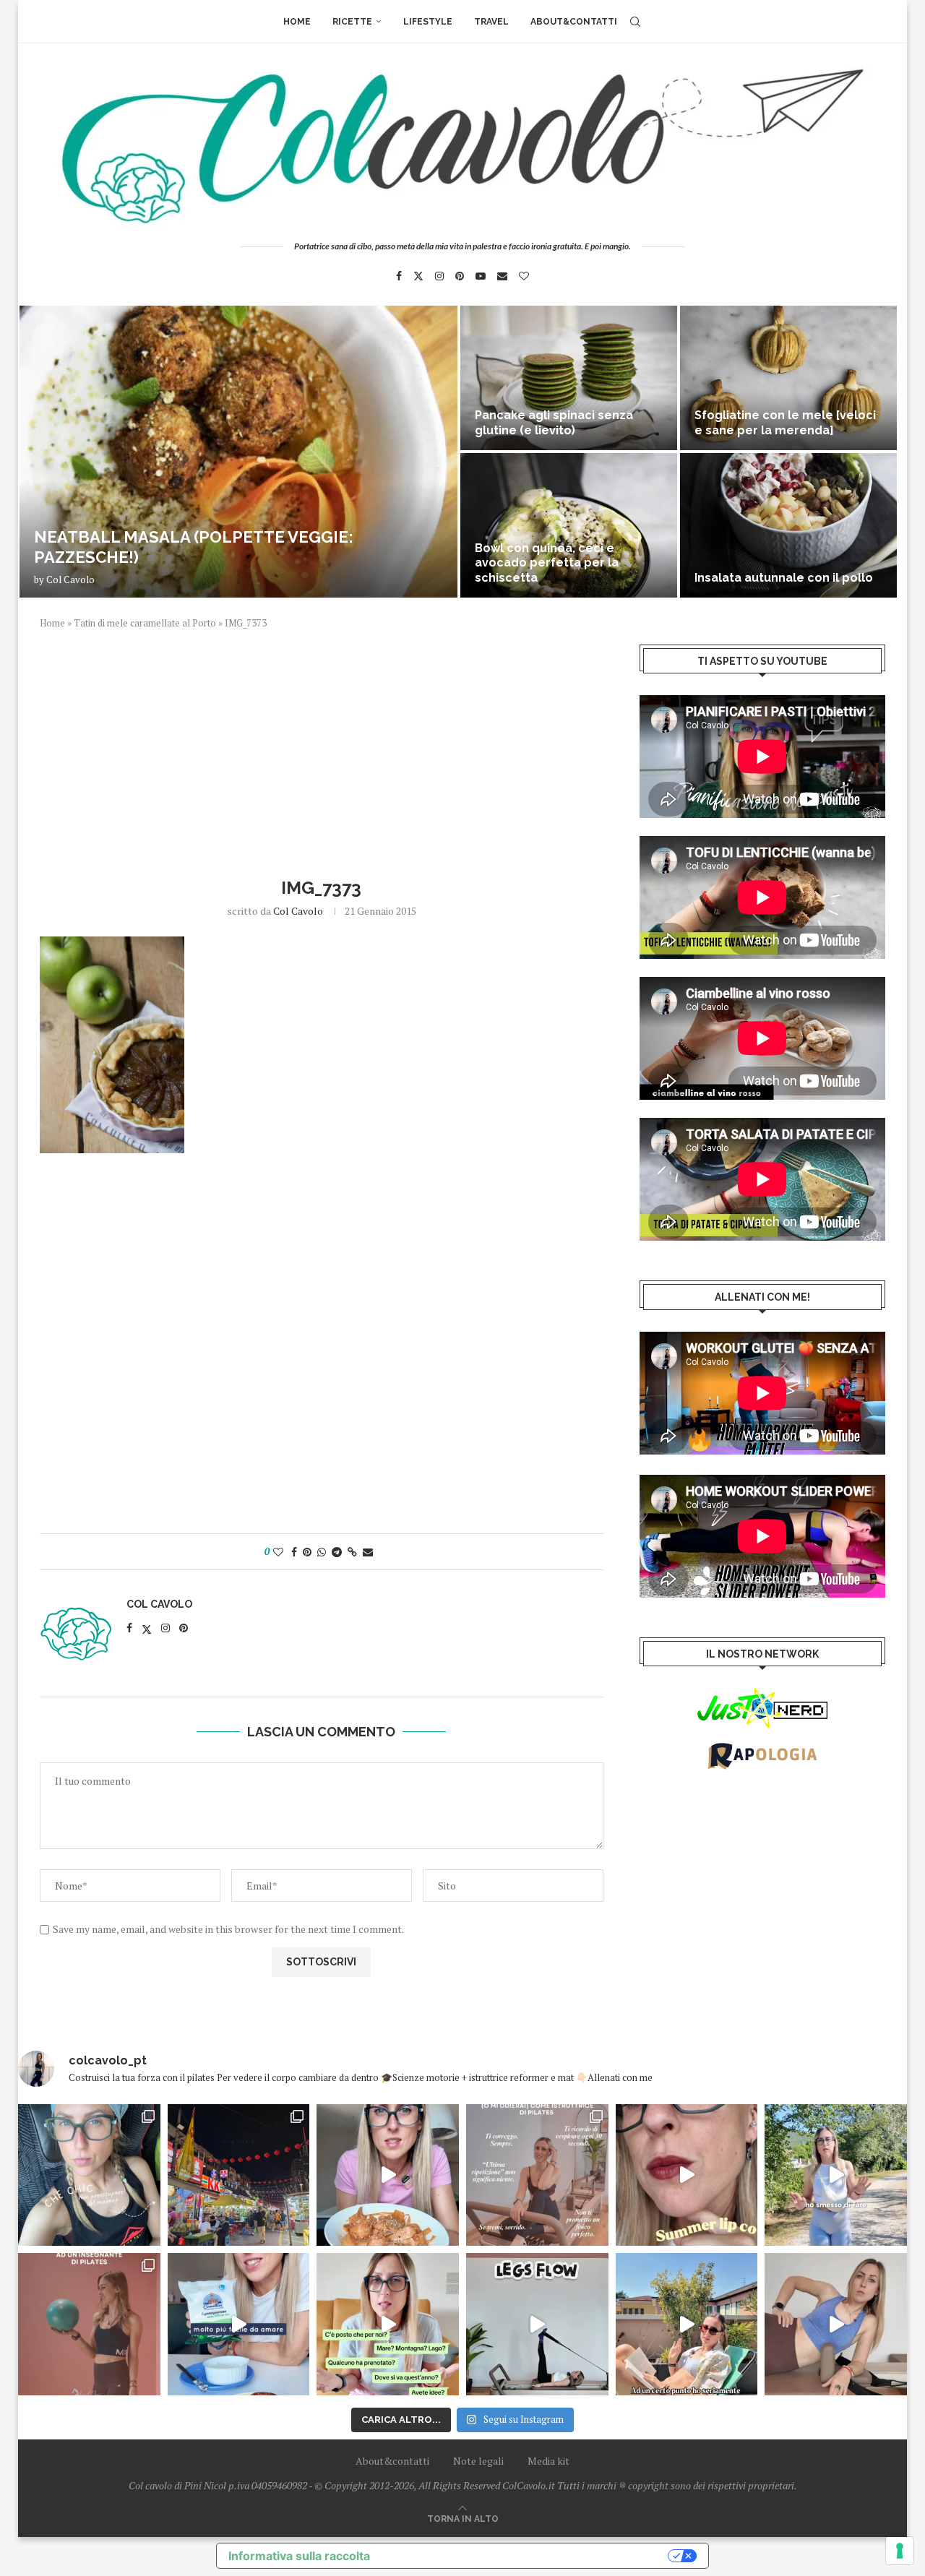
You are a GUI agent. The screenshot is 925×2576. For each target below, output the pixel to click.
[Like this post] (278, 1552)
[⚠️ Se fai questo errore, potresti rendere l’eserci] (836, 2324)
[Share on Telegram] (337, 1552)
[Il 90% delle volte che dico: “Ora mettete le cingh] (537, 2324)
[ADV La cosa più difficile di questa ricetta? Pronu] (239, 2324)
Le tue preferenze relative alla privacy (526, 2556)
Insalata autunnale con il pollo (784, 578)
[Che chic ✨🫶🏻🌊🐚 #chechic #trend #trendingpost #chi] (89, 2175)
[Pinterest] (460, 276)
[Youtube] (481, 276)
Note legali (478, 2461)
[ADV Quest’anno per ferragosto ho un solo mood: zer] (388, 2324)
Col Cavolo (70, 580)
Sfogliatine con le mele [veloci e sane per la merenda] (785, 423)
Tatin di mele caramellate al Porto (145, 623)
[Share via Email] (368, 1552)
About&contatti (574, 22)
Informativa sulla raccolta (299, 2556)
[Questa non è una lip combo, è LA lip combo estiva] (687, 2175)
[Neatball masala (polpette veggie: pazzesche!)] (238, 452)
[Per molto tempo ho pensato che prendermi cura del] (836, 2175)
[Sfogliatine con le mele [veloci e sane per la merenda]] (788, 378)
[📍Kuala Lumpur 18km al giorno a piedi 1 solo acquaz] (239, 2175)
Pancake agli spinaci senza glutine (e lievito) (554, 423)
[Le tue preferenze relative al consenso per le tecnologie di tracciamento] (900, 2551)
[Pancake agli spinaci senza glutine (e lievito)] (569, 378)
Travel (491, 22)
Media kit (548, 2461)
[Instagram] (439, 276)
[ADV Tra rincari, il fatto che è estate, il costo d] (687, 2324)
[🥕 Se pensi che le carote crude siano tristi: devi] (388, 2175)
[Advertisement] (322, 751)
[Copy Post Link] (352, 1552)
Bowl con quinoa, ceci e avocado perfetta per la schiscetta (547, 563)
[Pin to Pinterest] (307, 1552)
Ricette (352, 22)
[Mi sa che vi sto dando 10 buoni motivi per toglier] (537, 2175)
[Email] (502, 276)
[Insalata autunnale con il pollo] (788, 525)
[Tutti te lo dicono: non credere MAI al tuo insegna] (89, 2324)
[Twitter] (418, 276)
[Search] (635, 22)
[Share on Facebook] (294, 1552)
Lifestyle (428, 22)
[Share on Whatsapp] (322, 1552)
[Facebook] (399, 276)
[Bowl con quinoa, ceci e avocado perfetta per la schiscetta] (569, 525)
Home (297, 22)
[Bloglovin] (524, 276)
